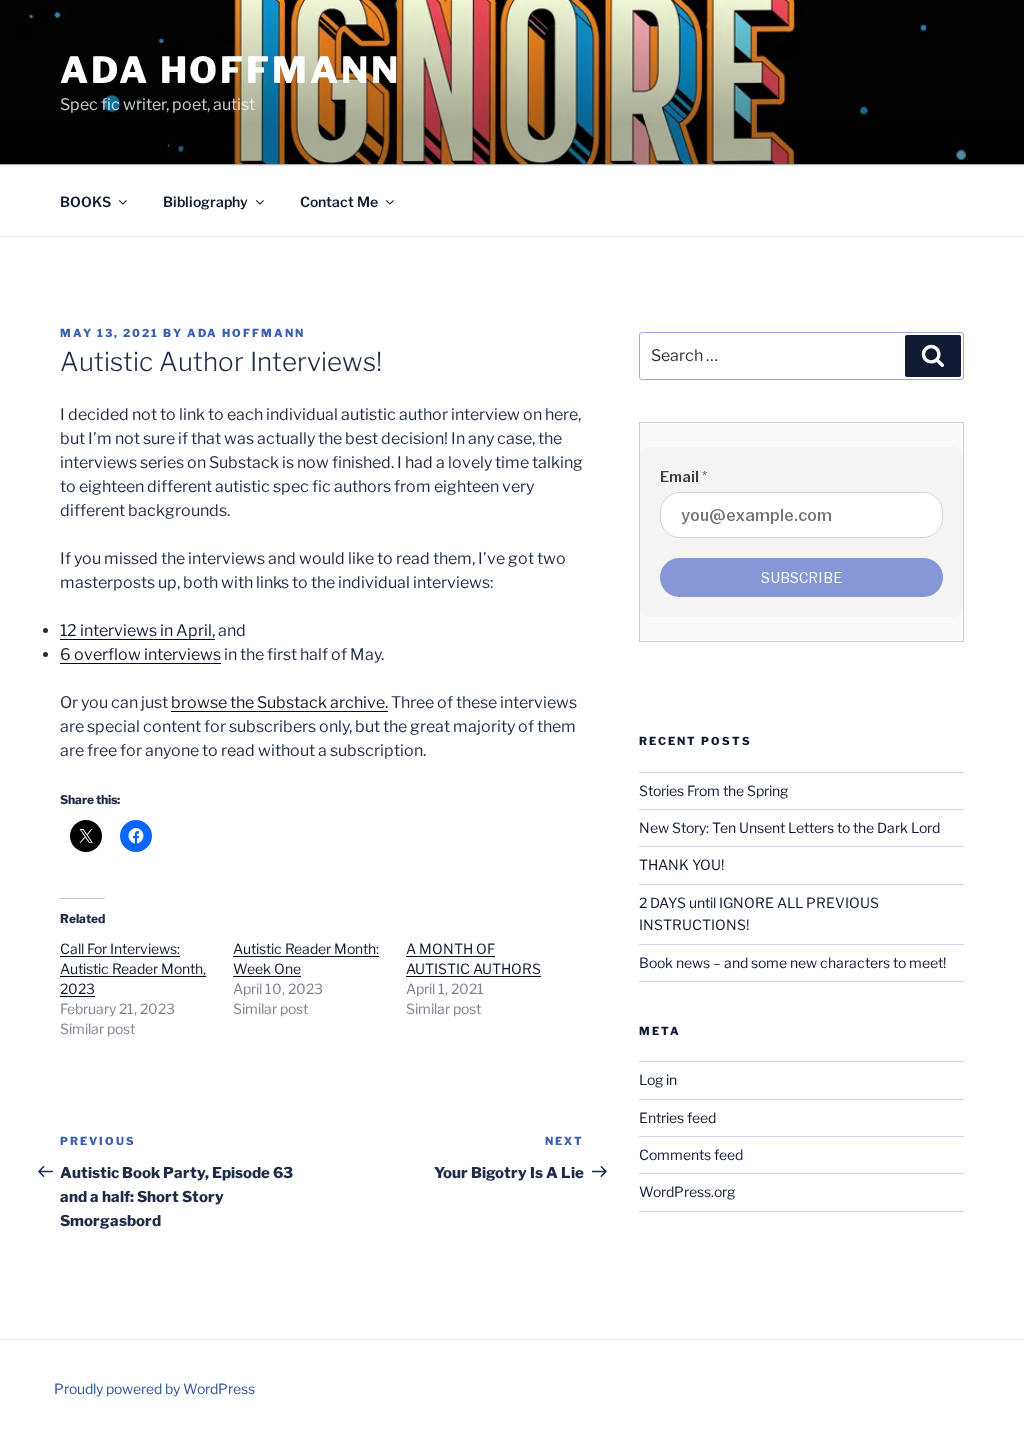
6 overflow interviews (140, 654)
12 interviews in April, (137, 630)
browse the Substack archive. (279, 702)
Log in (658, 1079)
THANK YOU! (681, 864)
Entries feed (677, 1117)
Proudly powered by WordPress (154, 1388)
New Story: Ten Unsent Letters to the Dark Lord (789, 827)
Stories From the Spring (713, 790)
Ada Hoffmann (230, 70)
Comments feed (691, 1154)
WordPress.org (687, 1191)
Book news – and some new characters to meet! (792, 962)
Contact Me (339, 201)
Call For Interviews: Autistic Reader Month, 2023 (133, 968)
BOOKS (85, 201)
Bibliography (205, 201)
